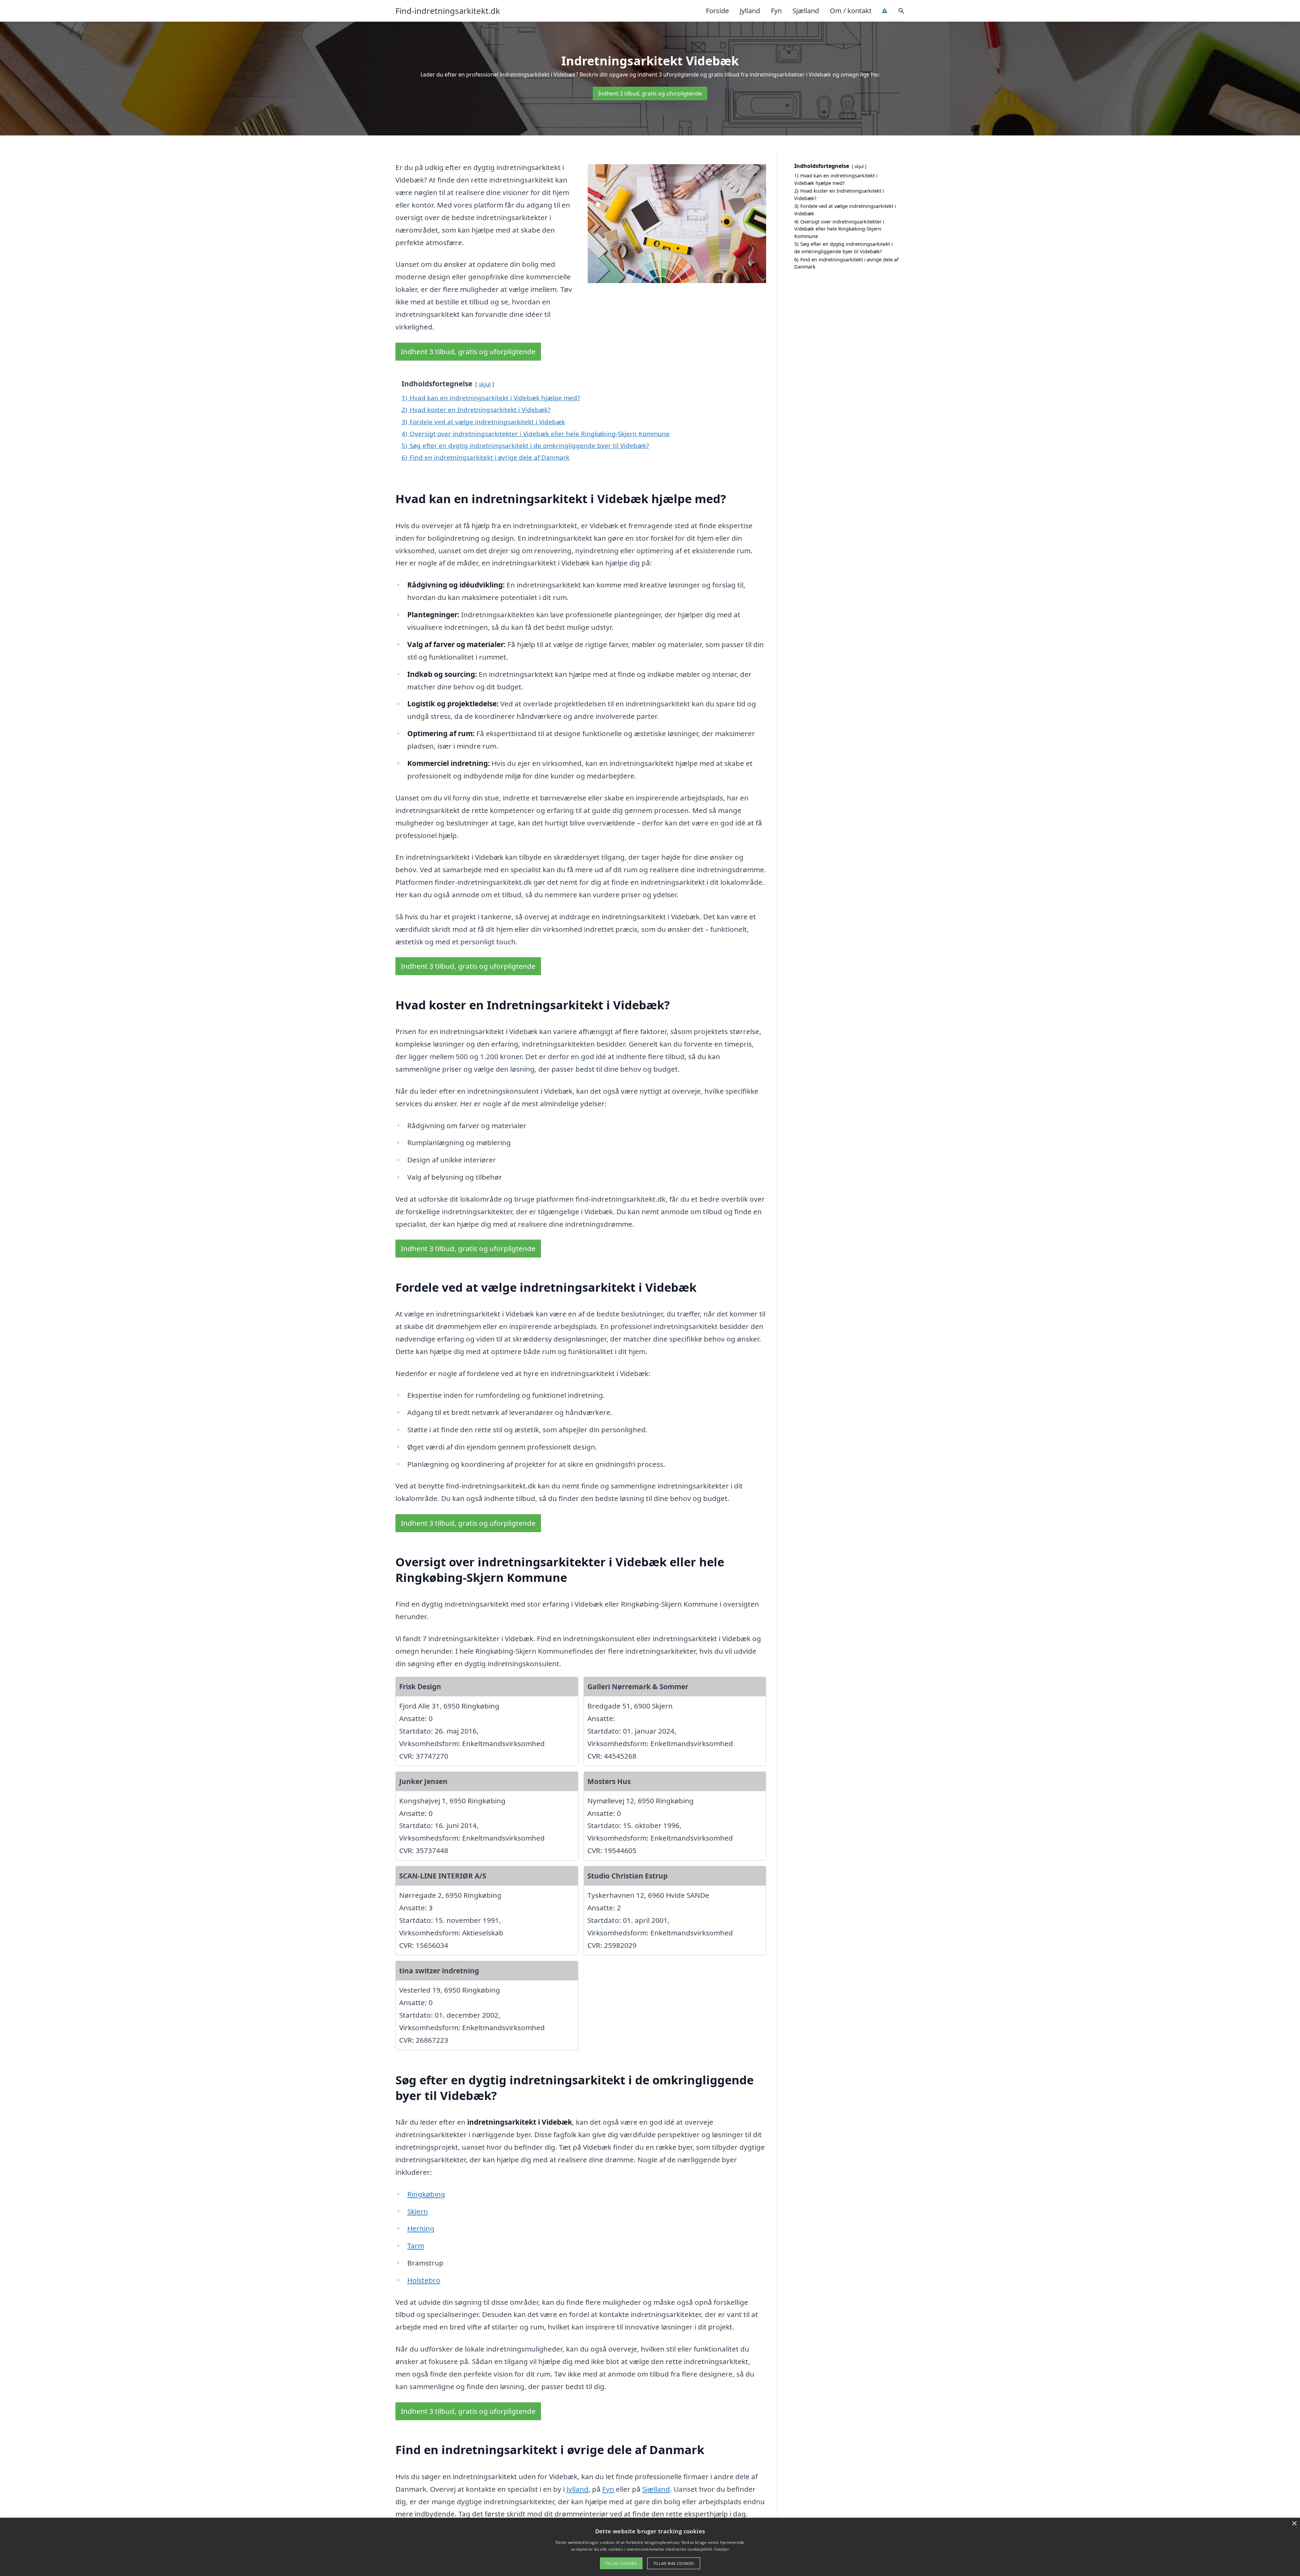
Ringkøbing (426, 2194)
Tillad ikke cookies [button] (674, 2563)
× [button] (1294, 2524)
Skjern (418, 2211)
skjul (485, 384)
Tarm (416, 2246)
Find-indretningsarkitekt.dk (448, 11)
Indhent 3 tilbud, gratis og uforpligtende (650, 93)
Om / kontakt (851, 11)
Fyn (776, 11)
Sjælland (806, 11)
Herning (421, 2228)
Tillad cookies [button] (621, 2563)
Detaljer (721, 2549)
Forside (717, 11)
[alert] (650, 2547)
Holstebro (424, 2280)
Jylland (750, 11)
